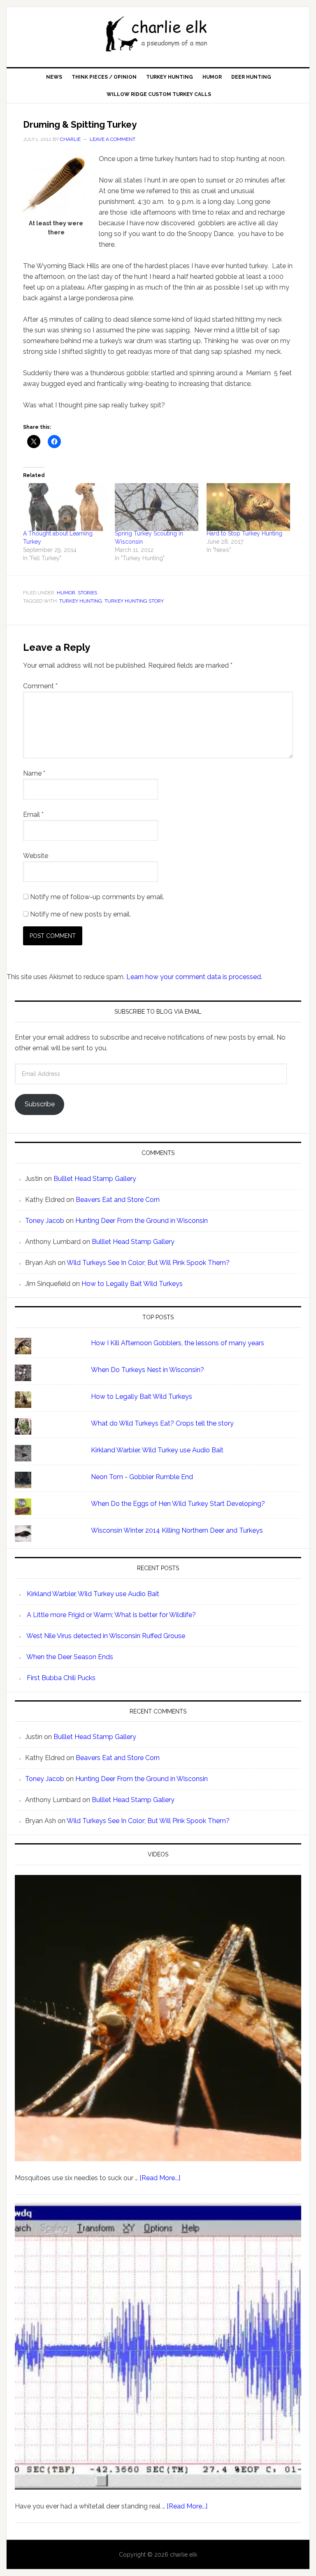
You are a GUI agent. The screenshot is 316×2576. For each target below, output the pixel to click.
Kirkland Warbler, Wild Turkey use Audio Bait (157, 1450)
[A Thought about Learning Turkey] (65, 507)
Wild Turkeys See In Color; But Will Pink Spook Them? (148, 1263)
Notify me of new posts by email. (80, 914)
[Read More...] (160, 2178)
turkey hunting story (134, 601)
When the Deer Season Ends (70, 1657)
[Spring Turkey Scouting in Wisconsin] (157, 507)
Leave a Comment (113, 139)
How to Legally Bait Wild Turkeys (132, 1284)
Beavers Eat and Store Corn (118, 1200)
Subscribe (40, 1104)
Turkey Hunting (81, 601)
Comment (40, 686)
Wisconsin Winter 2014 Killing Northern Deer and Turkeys (177, 1530)
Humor (66, 593)
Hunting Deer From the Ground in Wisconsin (142, 1221)
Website (36, 856)
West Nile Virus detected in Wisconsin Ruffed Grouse (106, 1636)
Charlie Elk (158, 34)
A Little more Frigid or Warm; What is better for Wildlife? (111, 1615)
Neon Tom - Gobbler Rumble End (142, 1477)
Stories (87, 593)
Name (34, 773)
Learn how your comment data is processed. (194, 977)
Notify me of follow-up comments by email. (97, 897)
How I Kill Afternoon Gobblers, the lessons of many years (178, 1343)
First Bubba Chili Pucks (61, 1678)
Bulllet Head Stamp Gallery (95, 1179)
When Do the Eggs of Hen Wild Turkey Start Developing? (178, 1504)
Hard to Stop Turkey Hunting (244, 533)
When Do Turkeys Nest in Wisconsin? (148, 1370)
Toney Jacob (45, 1221)
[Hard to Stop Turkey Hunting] (248, 507)
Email (33, 815)
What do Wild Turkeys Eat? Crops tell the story (162, 1423)
